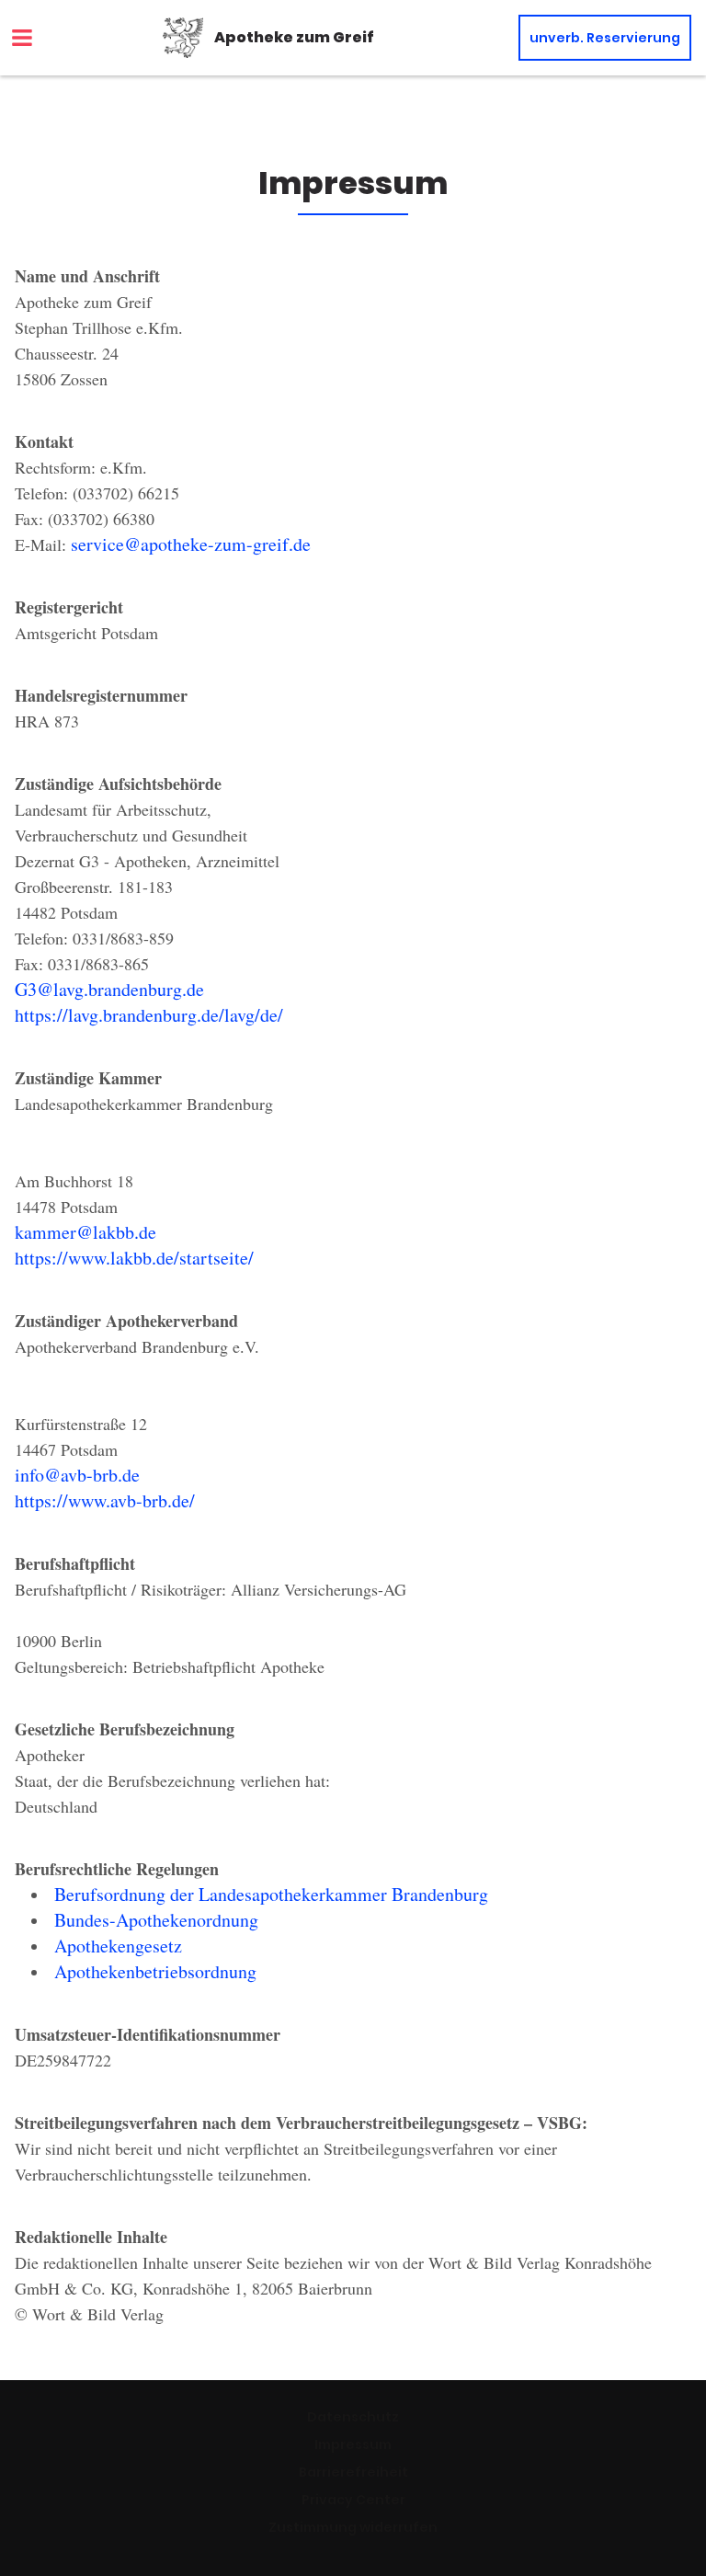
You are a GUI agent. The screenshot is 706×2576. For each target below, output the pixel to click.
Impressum (353, 2444)
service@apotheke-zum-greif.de (191, 544)
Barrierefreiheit (353, 2472)
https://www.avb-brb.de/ (105, 1500)
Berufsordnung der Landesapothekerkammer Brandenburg (271, 1894)
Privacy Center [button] (353, 2500)
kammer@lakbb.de (85, 1232)
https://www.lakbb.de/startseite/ (134, 1258)
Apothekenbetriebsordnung (155, 1971)
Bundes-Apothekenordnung (156, 1920)
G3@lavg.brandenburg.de (109, 989)
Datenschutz (353, 2417)
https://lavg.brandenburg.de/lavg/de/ (149, 1015)
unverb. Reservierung (605, 38)
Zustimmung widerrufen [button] (353, 2527)
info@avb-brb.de (77, 1475)
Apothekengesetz (118, 1946)
